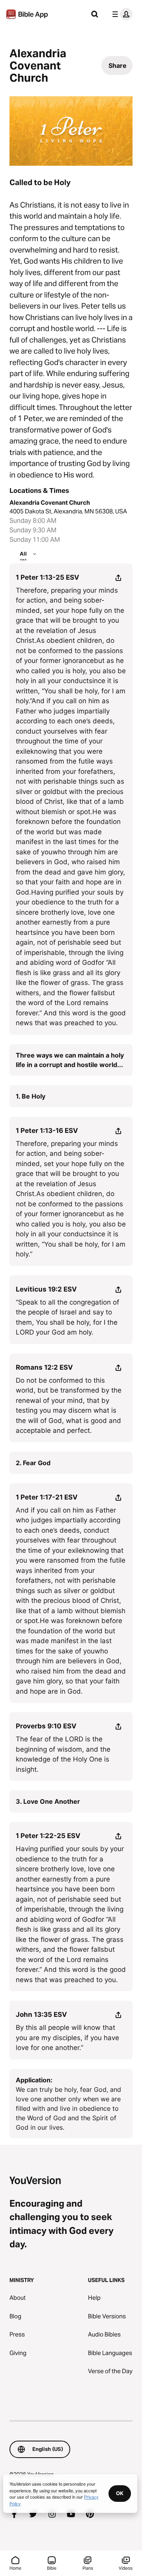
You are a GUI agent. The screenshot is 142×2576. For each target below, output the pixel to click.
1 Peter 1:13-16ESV (47, 1131)
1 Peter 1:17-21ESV (47, 1497)
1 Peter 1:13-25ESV (48, 577)
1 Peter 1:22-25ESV (48, 1836)
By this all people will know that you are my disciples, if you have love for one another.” (67, 2038)
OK (120, 2493)
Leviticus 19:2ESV (46, 1289)
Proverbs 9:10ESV (46, 1726)
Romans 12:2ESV (44, 1367)
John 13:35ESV (41, 2014)
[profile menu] (121, 14)
